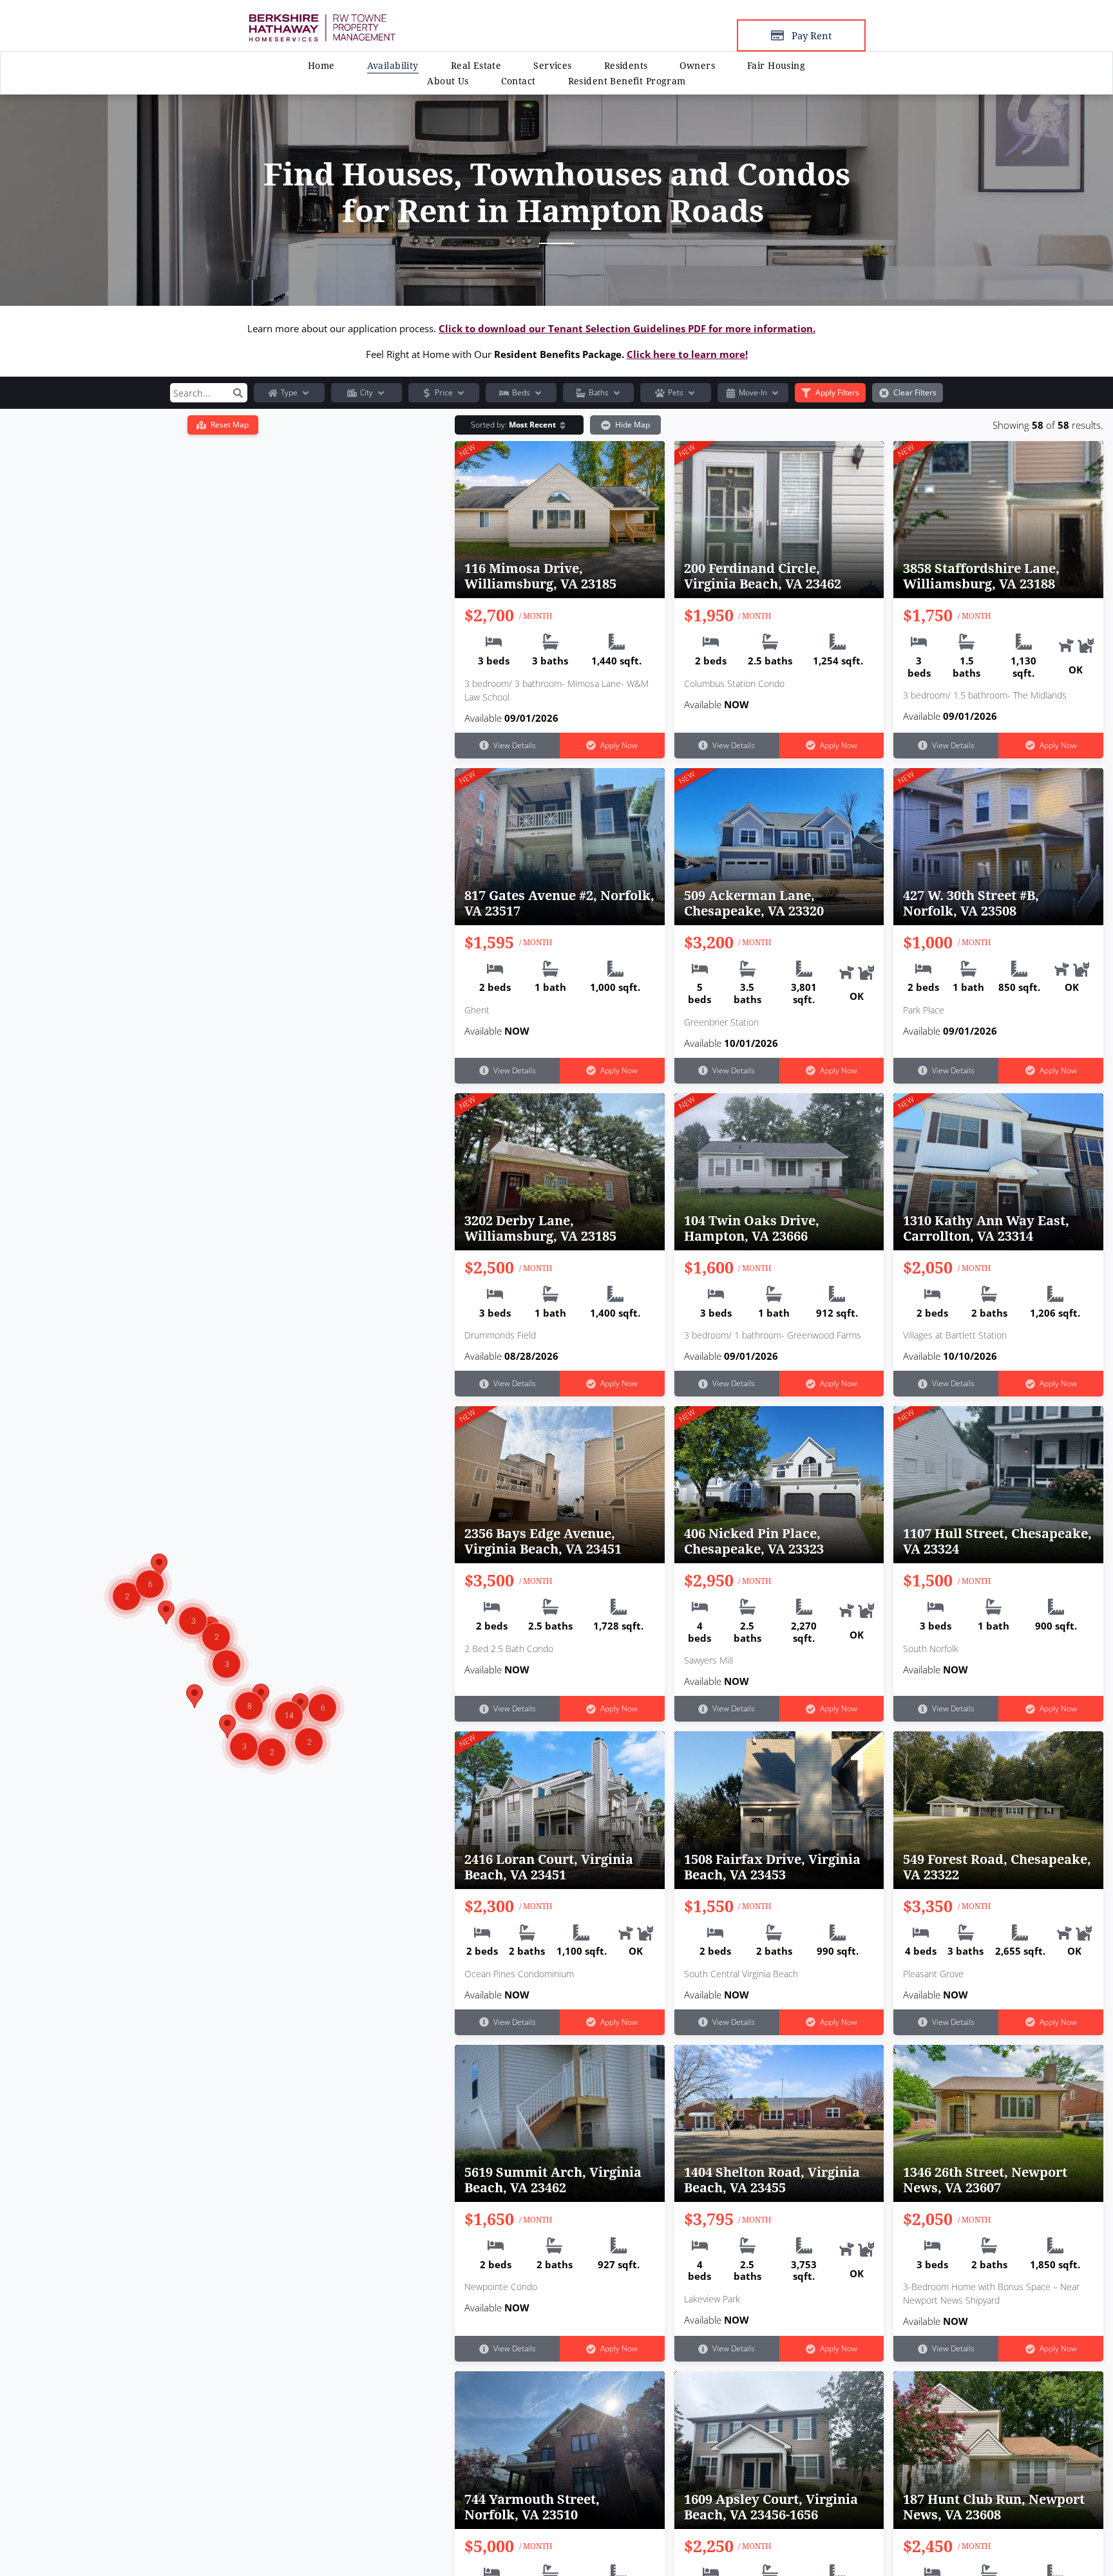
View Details (515, 745)
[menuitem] (321, 65)
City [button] (366, 392)
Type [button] (289, 392)
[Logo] (322, 19)
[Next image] (658, 510)
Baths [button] (599, 392)
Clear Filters (915, 392)
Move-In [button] (753, 392)
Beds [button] (521, 392)
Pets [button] (676, 392)
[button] (238, 393)
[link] (476, 65)
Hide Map (633, 425)
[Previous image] (461, 510)
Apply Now (619, 745)
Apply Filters (837, 392)
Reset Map (230, 425)
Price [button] (444, 392)
